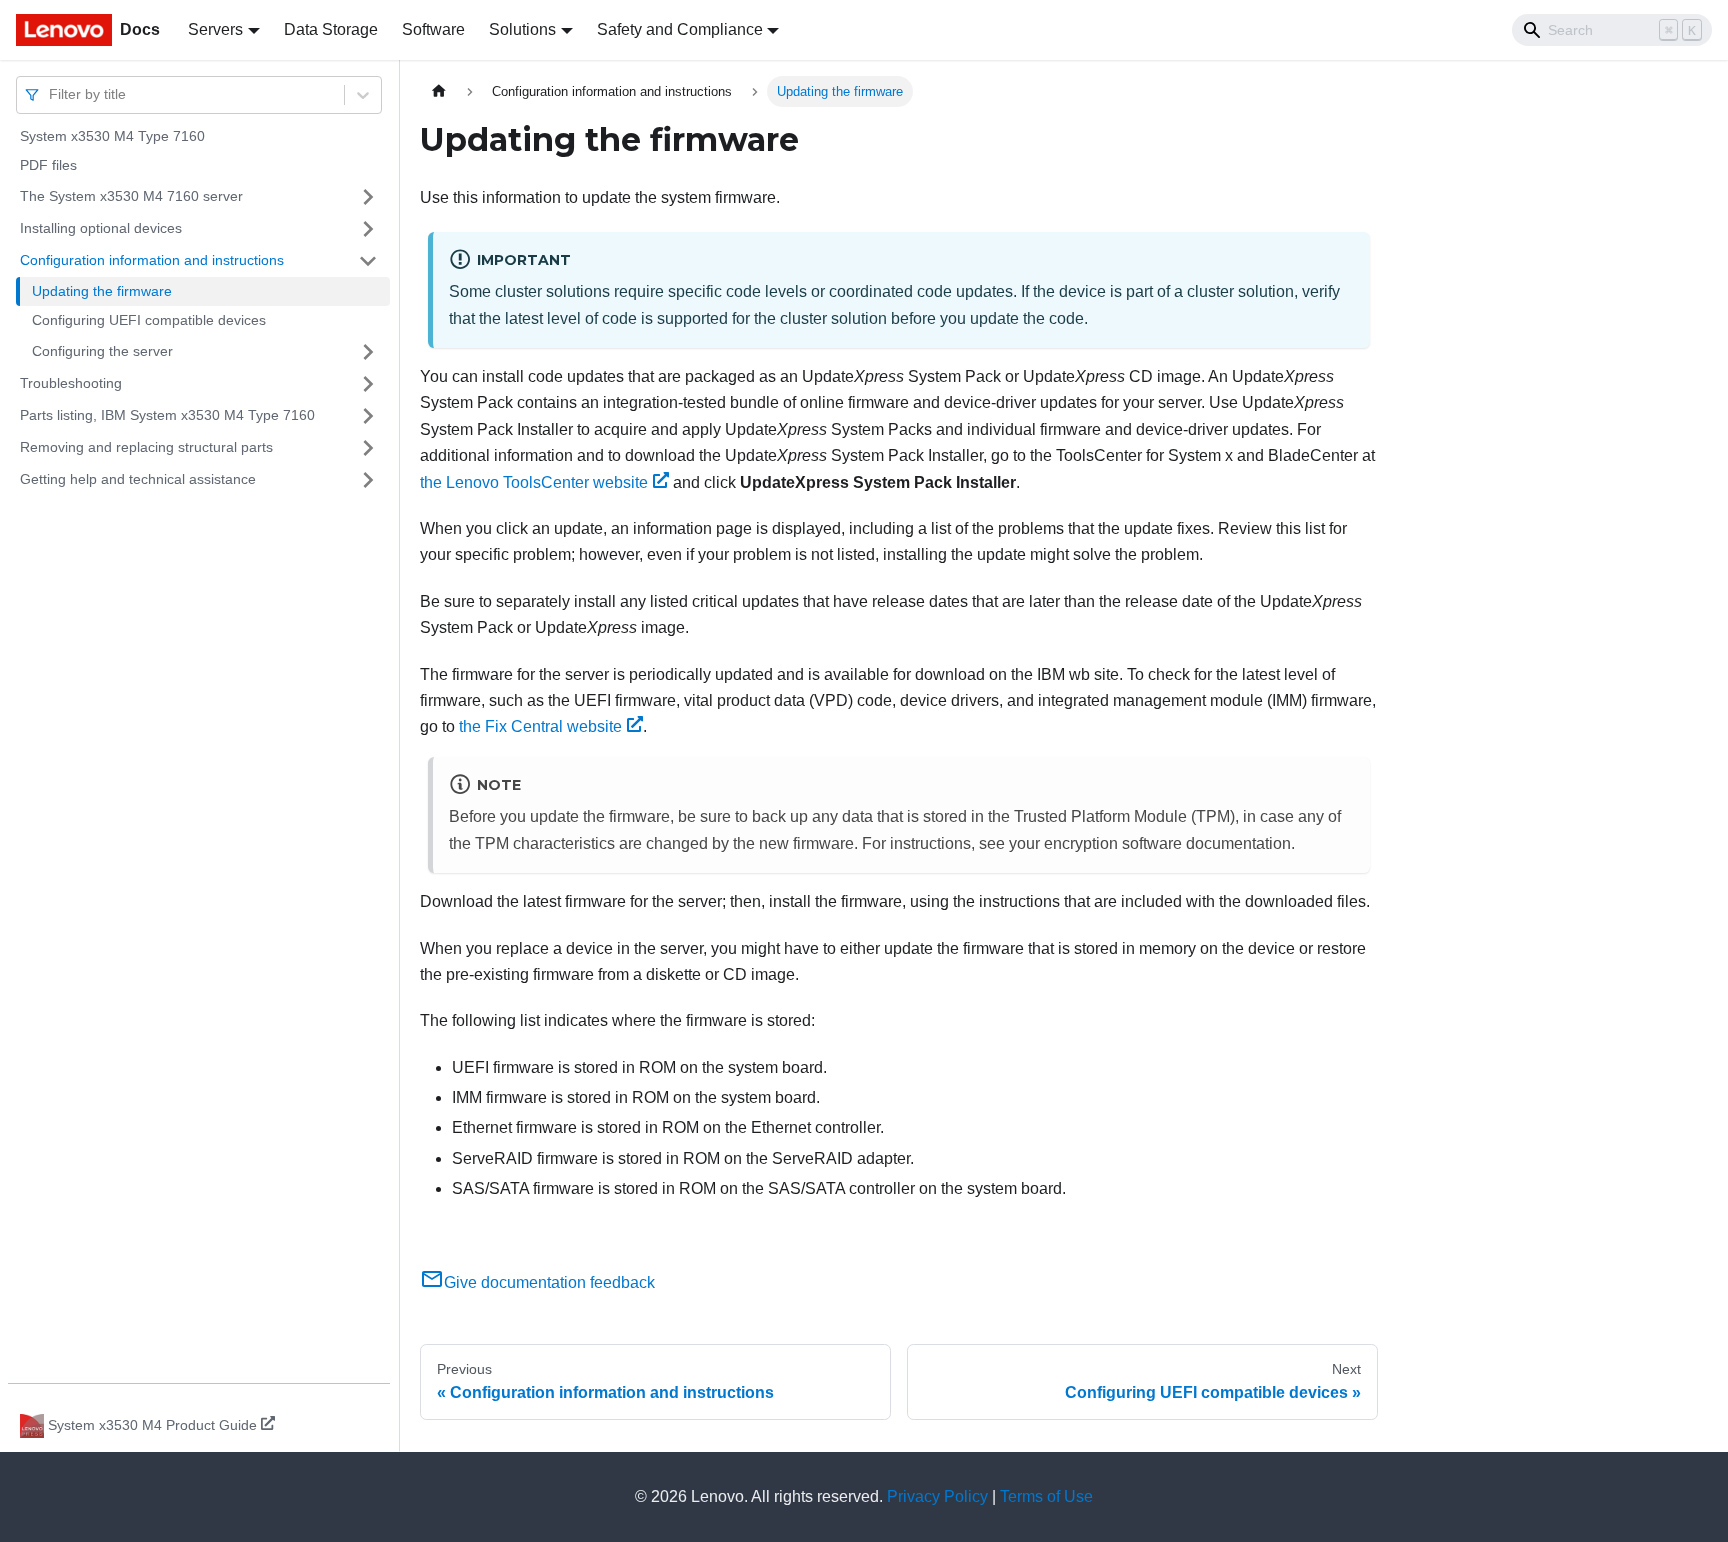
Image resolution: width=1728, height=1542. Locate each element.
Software (433, 29)
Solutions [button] (522, 29)
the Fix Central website (540, 726)
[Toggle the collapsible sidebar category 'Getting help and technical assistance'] (368, 480)
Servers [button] (215, 29)
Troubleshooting (71, 383)
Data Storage (331, 29)
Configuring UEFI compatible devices (149, 321)
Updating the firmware (102, 291)
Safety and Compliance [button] (680, 29)
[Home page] (439, 91)
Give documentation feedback (549, 1282)
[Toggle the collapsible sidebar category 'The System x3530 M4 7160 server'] (368, 197)
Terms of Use (1046, 1496)
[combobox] (51, 94)
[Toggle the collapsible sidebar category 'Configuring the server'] (368, 352)
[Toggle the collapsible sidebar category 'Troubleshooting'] (368, 384)
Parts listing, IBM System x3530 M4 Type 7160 (167, 415)
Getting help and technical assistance (138, 479)
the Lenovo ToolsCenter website (534, 482)
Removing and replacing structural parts (146, 447)
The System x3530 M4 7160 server (131, 196)
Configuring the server (102, 351)
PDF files (48, 166)
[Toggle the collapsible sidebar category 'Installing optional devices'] (368, 229)
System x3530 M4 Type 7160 (112, 136)
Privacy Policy (937, 1496)
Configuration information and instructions (152, 260)
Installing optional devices (101, 228)
